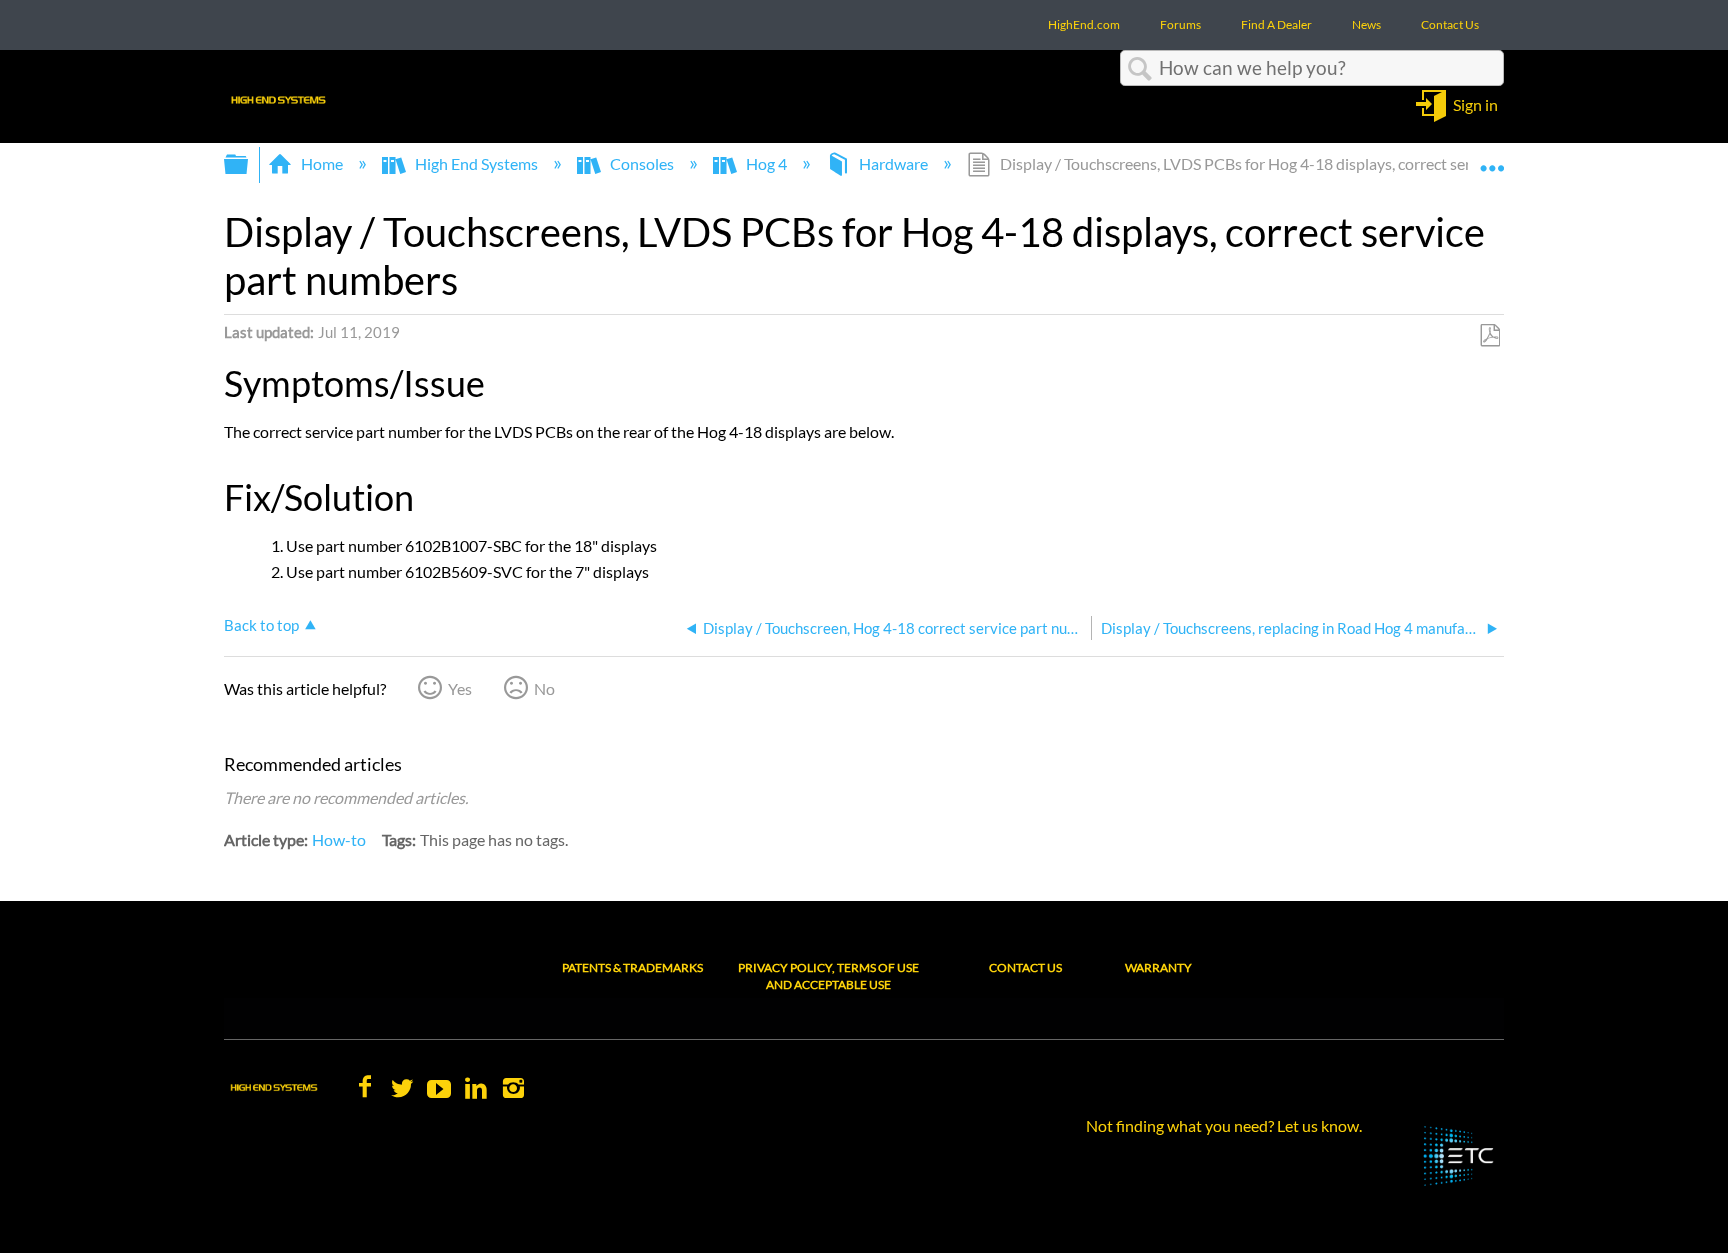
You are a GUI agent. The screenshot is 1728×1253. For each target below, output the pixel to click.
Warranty (1158, 967)
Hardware (893, 163)
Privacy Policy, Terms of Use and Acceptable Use (828, 976)
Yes (460, 688)
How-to (339, 839)
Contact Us (1025, 967)
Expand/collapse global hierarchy (249, 164)
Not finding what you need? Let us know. (1224, 1125)
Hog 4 (766, 163)
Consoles (642, 163)
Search (1140, 69)
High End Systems (476, 163)
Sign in (1475, 103)
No (544, 688)
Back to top (261, 625)
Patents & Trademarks (632, 967)
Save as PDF (1489, 336)
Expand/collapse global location (1492, 158)
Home (322, 163)
